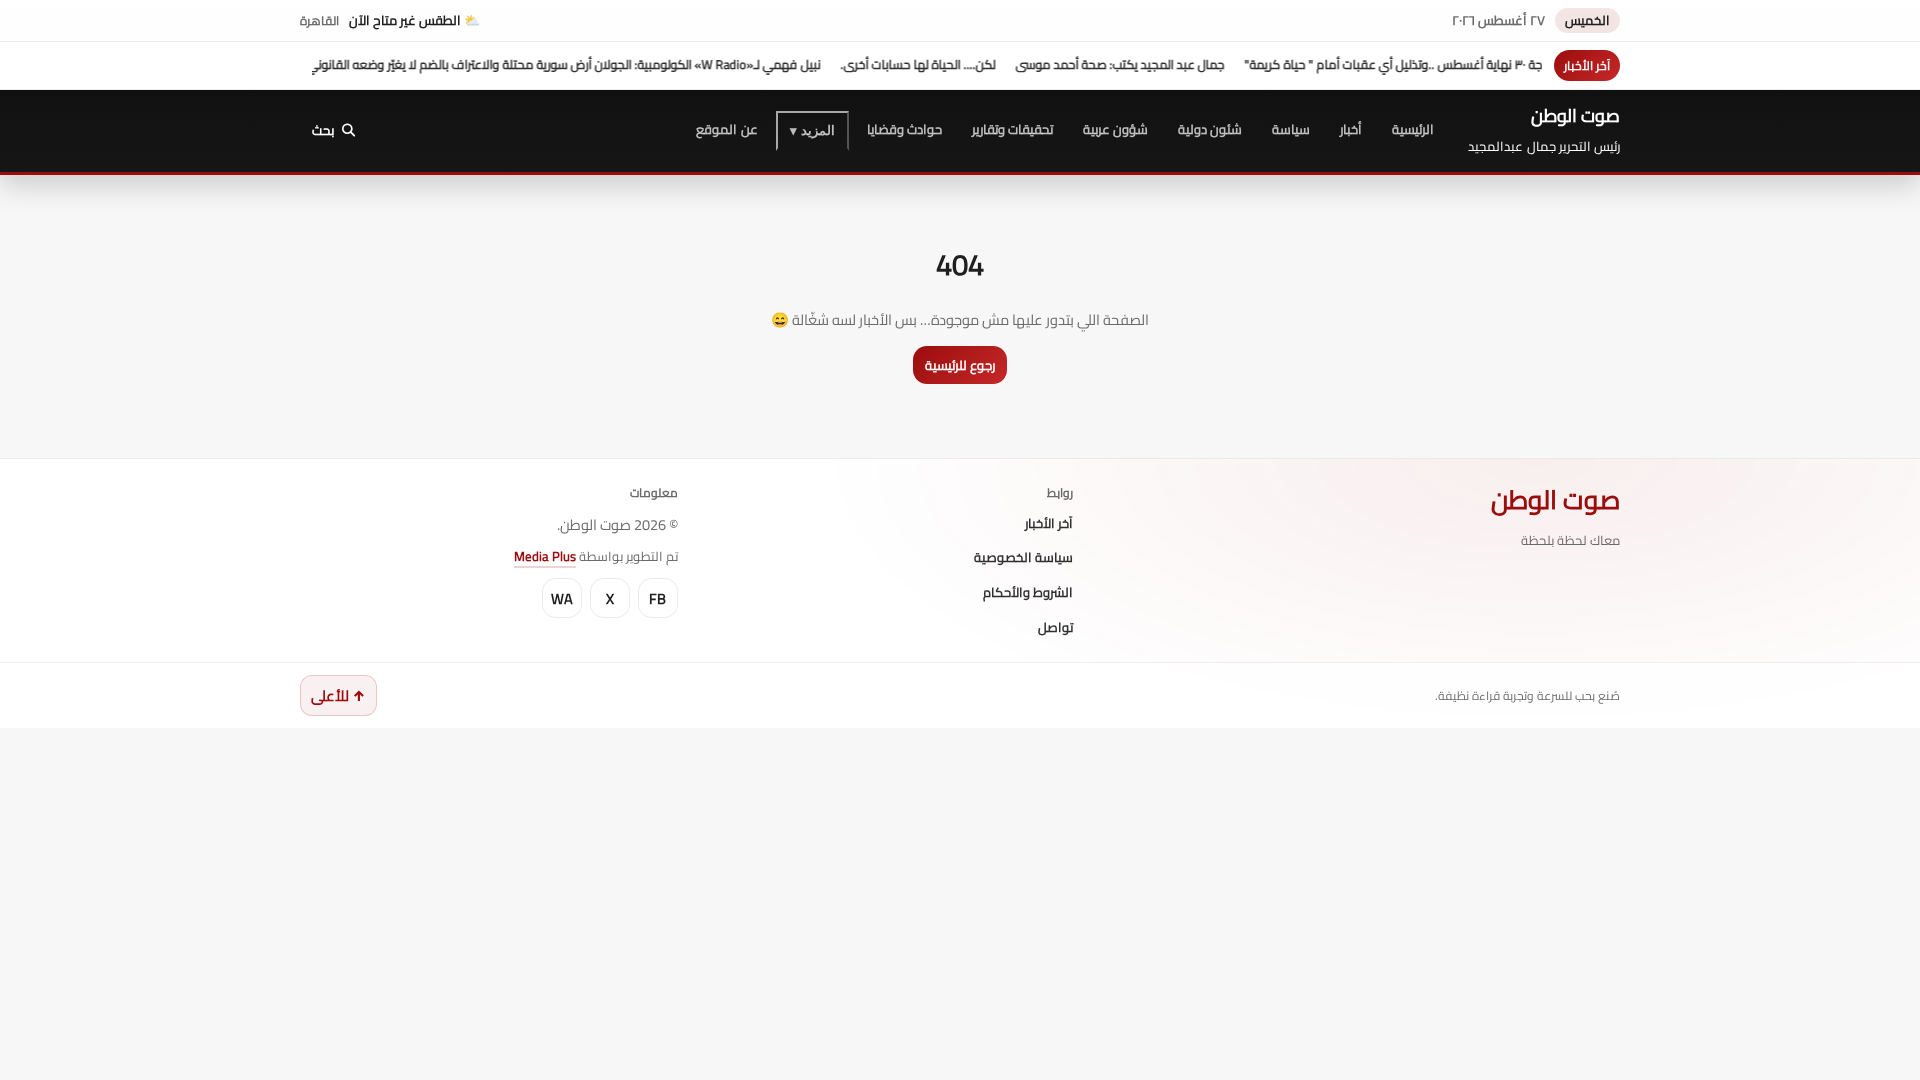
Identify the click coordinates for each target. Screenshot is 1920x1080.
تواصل (1055, 628)
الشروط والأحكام (1028, 593)
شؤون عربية (1115, 129)
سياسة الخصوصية (1023, 558)
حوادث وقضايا (904, 129)
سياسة (1291, 129)
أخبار (1351, 129)
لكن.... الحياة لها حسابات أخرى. (944, 64)
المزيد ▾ (812, 130)
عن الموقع (726, 129)
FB (657, 598)
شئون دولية (1210, 129)
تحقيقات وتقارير (1012, 129)
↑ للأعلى (338, 695)
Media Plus (545, 556)
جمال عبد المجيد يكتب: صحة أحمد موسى (1146, 64)
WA (562, 598)
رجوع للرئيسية (960, 365)
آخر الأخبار (1049, 524)
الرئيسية (1413, 129)
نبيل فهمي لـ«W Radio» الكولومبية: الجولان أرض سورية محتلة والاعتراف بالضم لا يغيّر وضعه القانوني (590, 64)
